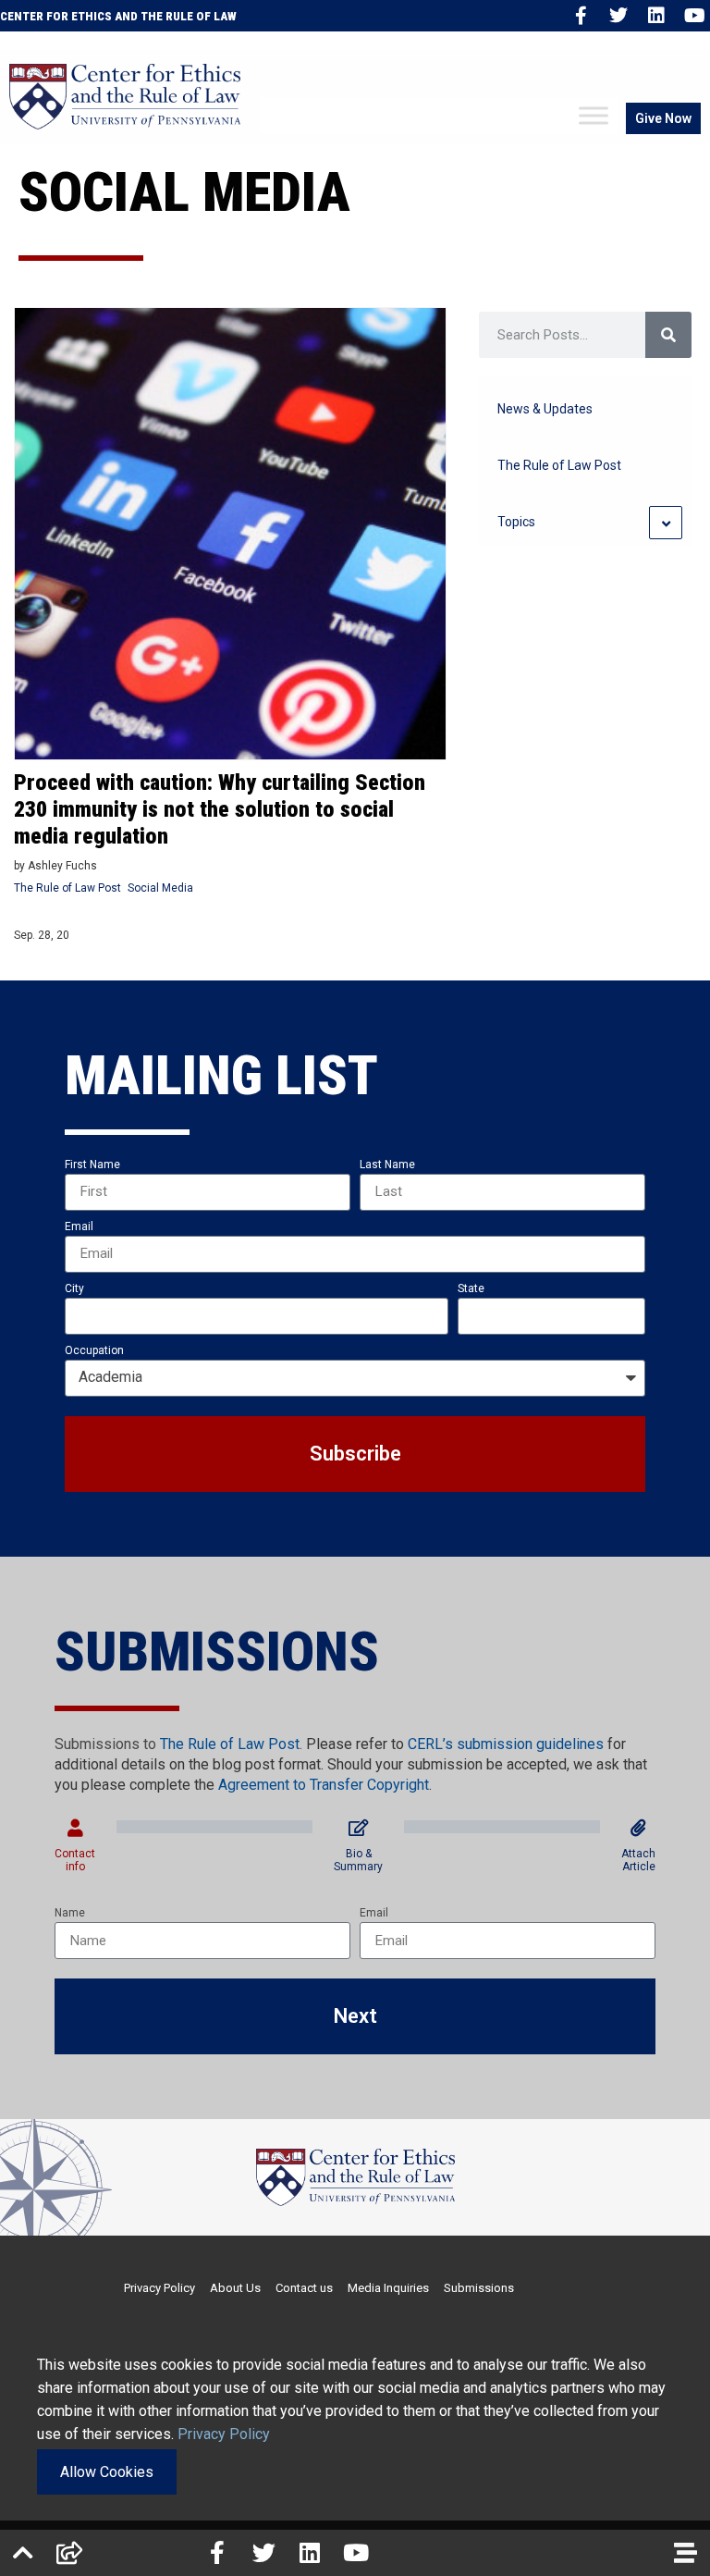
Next (355, 2016)
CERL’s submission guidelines (506, 1744)
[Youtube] (694, 16)
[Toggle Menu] (594, 116)
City (74, 1288)
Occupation (94, 1350)
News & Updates (545, 409)
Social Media (160, 888)
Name (70, 1913)
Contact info (75, 1860)
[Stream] (685, 2553)
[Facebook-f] (581, 16)
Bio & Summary (358, 1860)
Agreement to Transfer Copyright (324, 1785)
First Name (92, 1165)
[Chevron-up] (23, 2553)
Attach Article (638, 1860)
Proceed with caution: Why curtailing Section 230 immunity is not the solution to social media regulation (220, 809)
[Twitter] (618, 16)
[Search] (668, 335)
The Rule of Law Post (67, 888)
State (471, 1288)
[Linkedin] (656, 16)
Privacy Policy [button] (224, 2434)
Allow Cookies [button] (107, 2472)
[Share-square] (69, 2553)
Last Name (387, 1165)
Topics (516, 522)
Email (79, 1226)
